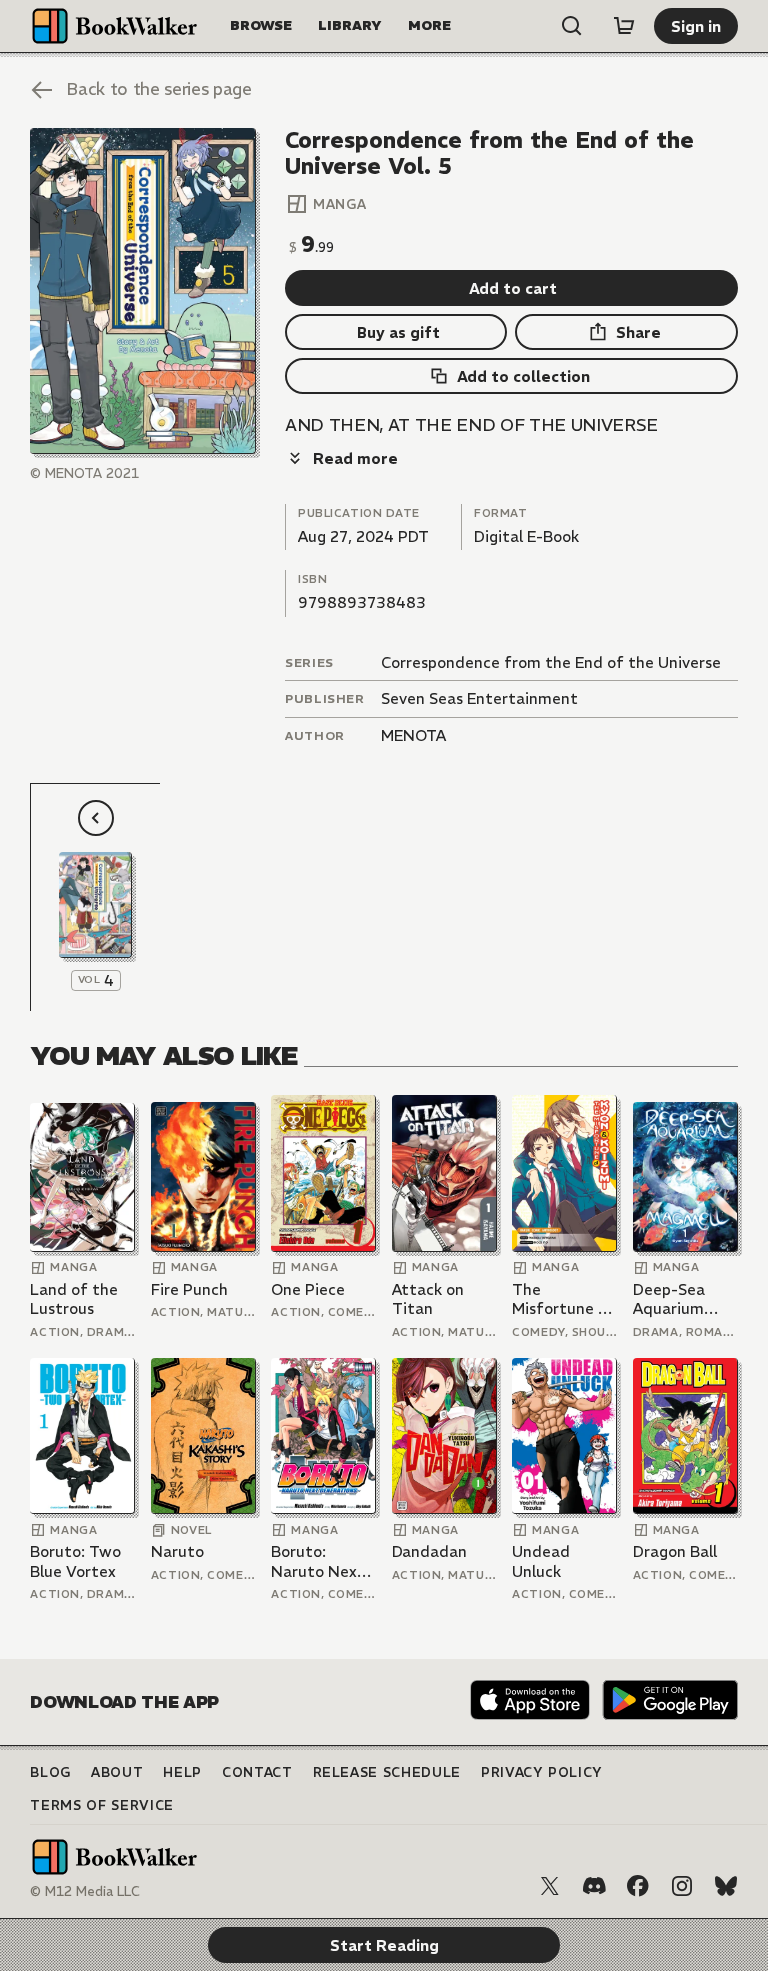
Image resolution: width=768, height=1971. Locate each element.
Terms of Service (101, 1805)
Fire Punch (189, 1289)
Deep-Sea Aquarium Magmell (669, 1299)
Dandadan (429, 1551)
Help (182, 1772)
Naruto (177, 1551)
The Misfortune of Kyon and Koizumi (563, 1299)
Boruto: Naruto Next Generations (318, 1561)
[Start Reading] (142, 291)
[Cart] (624, 26)
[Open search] (572, 26)
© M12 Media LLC (85, 1891)
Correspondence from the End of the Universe (551, 662)
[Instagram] (682, 1886)
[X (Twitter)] (550, 1886)
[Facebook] (638, 1886)
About (117, 1772)
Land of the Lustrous (74, 1299)
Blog (50, 1772)
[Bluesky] (726, 1886)
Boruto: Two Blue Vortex (75, 1561)
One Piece (308, 1289)
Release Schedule (387, 1772)
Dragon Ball (675, 1551)
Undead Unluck (541, 1561)
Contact (257, 1772)
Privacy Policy (542, 1772)
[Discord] (594, 1886)
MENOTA (413, 735)
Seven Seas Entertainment (479, 698)
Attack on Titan (428, 1299)
